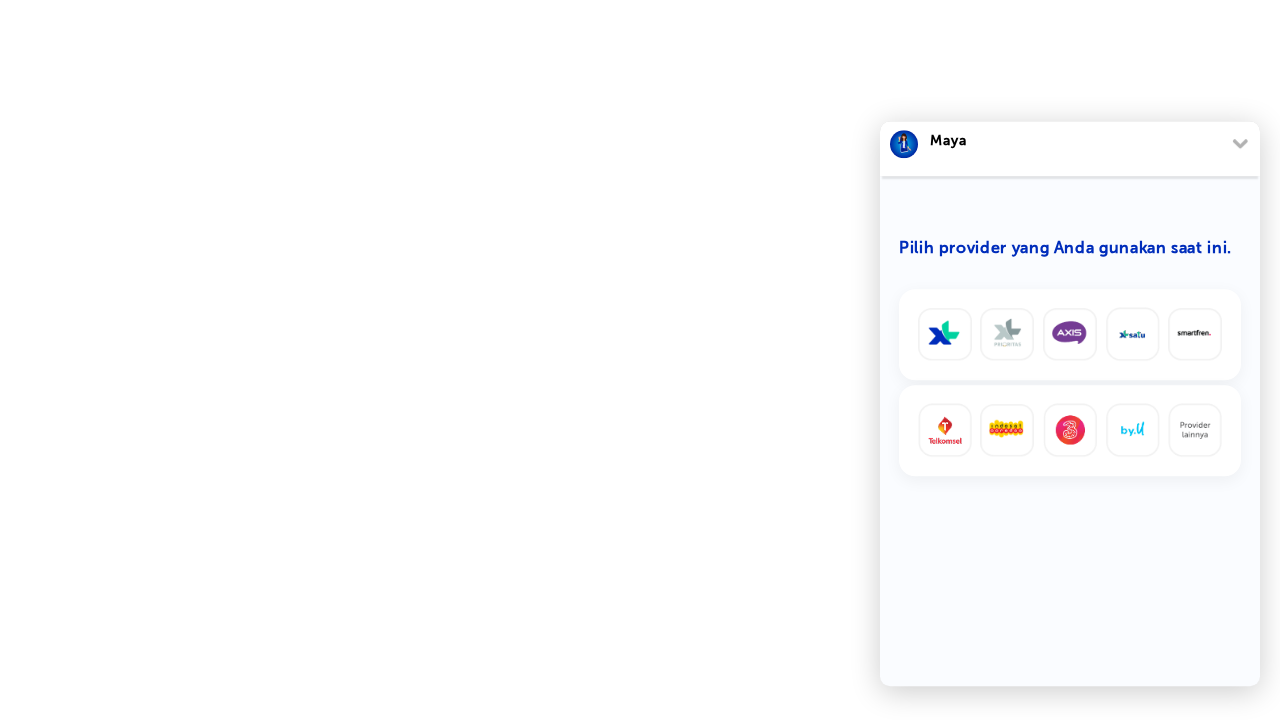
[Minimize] (1240, 143)
